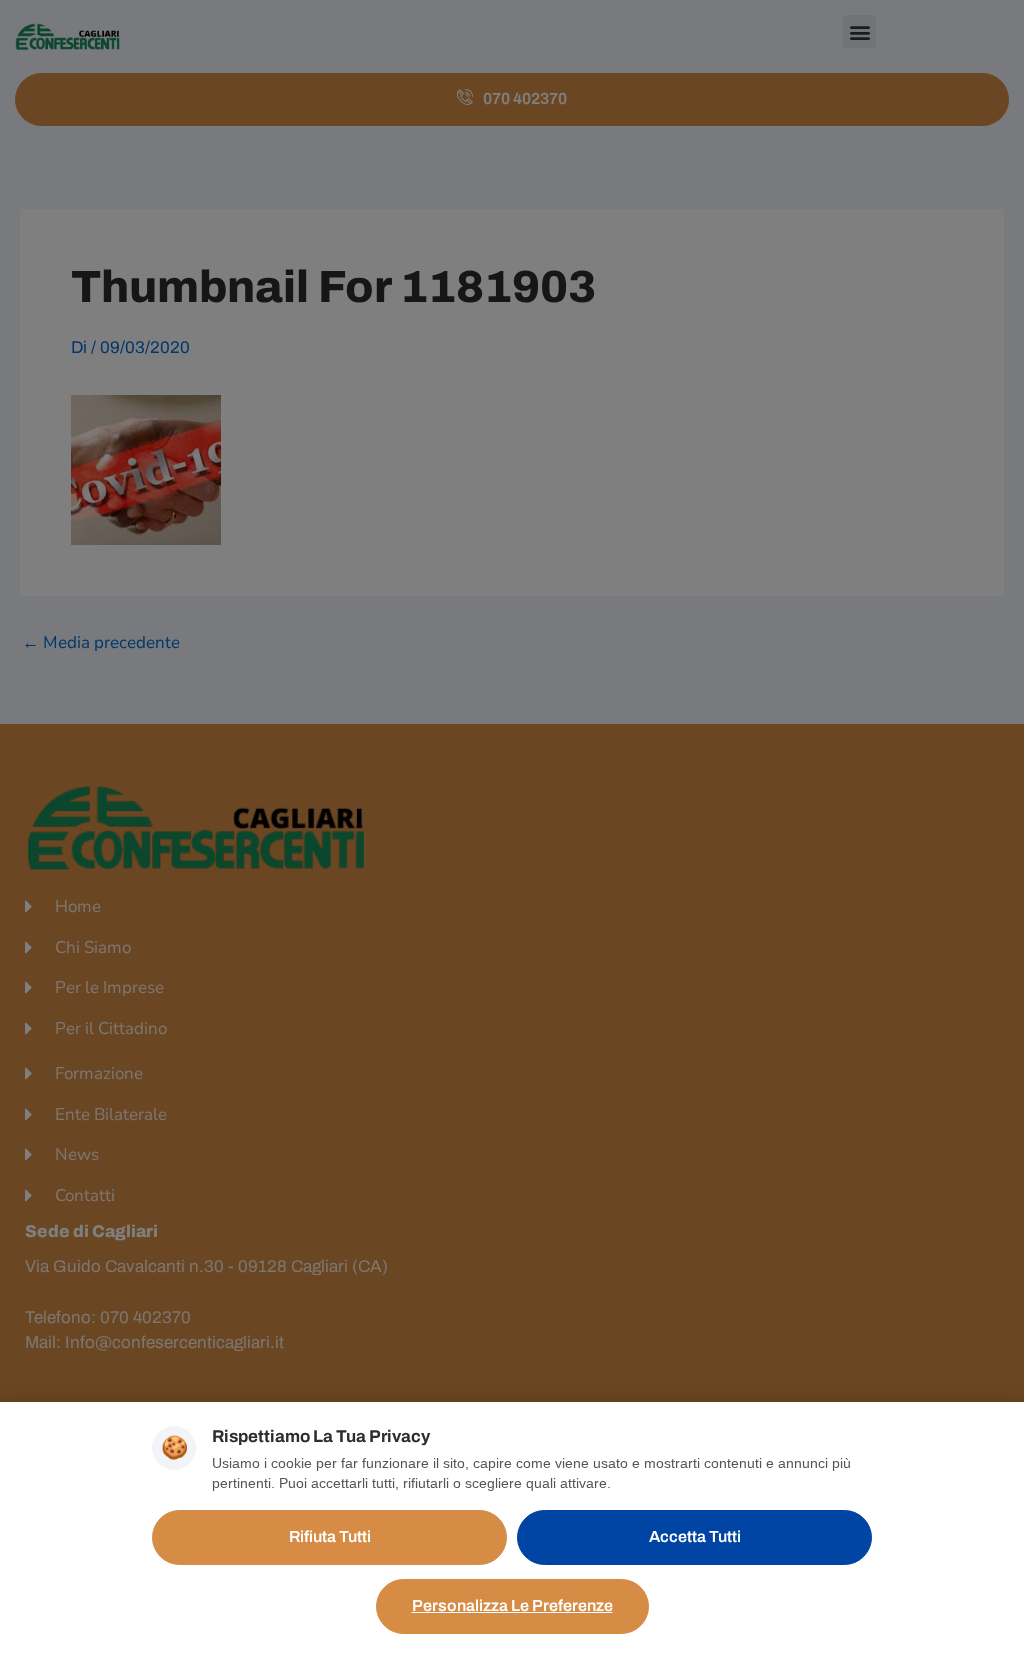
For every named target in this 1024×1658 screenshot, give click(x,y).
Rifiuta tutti (330, 1536)
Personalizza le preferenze (512, 1605)
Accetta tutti (695, 1536)
